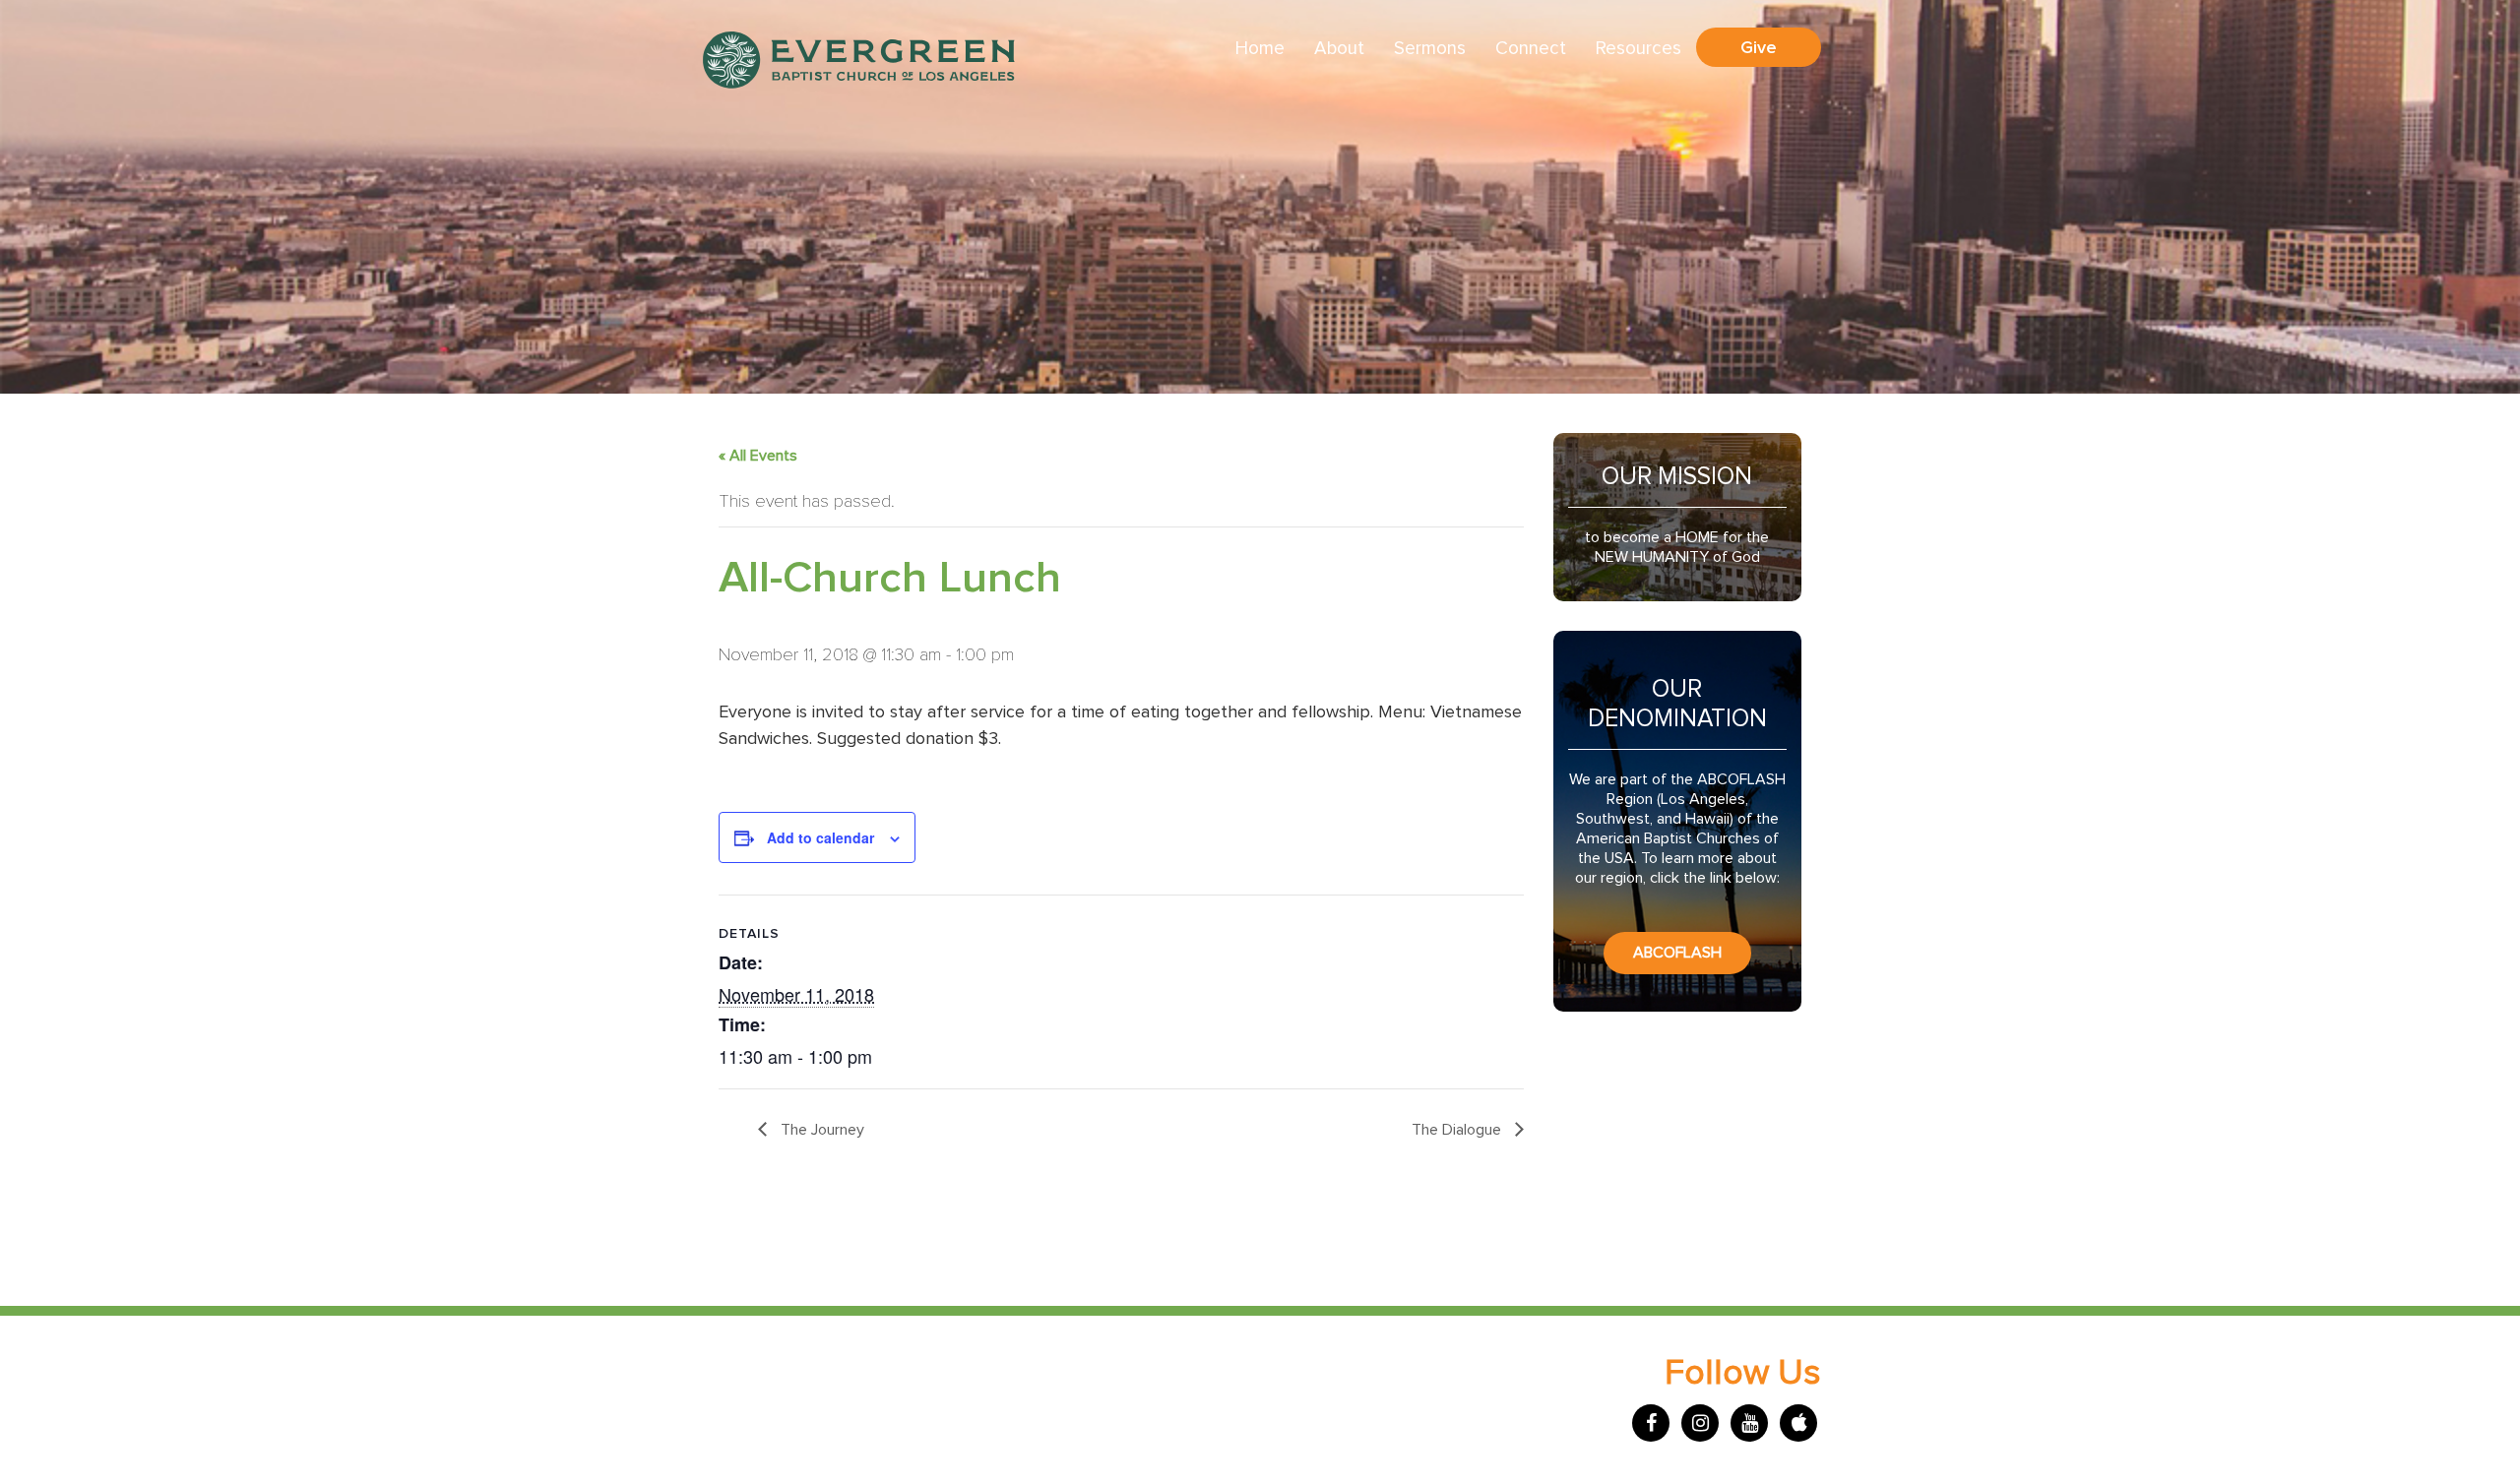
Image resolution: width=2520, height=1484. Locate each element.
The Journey (820, 1130)
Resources (1638, 49)
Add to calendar (820, 837)
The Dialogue (1458, 1130)
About (1339, 49)
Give (1759, 47)
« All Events (758, 456)
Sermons (1430, 49)
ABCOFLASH (1677, 953)
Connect (1531, 49)
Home (1260, 49)
